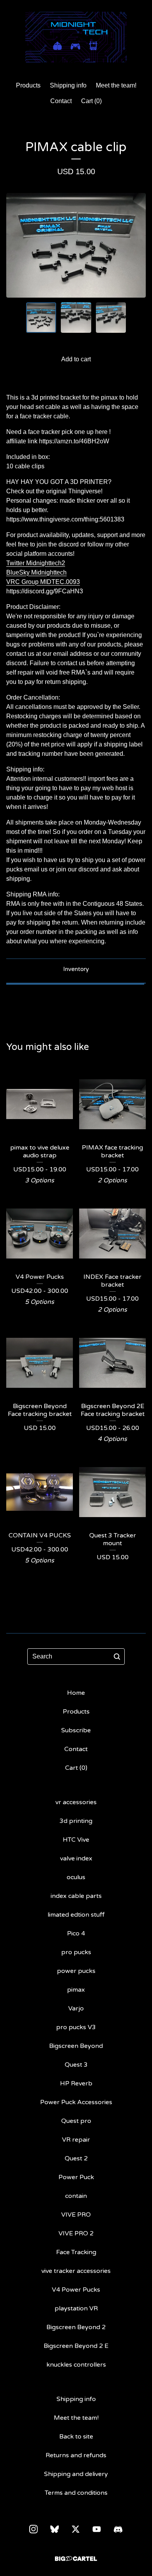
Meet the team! (116, 85)
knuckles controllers (76, 2365)
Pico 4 (76, 1933)
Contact (61, 101)
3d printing (76, 1821)
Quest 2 (76, 2158)
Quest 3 (76, 2065)
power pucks (76, 1971)
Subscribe (76, 1730)
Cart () (91, 101)
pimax (76, 1990)
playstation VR (76, 2308)
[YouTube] (97, 2529)
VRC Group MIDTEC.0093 (43, 582)
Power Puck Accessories (76, 2102)
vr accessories (76, 1802)
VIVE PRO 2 (76, 2233)
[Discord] (118, 2530)
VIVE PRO (76, 2215)
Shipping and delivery (76, 2474)
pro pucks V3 (76, 2027)
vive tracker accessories (76, 2271)
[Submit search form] (117, 1657)
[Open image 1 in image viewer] (76, 245)
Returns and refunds (76, 2455)
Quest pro (76, 2121)
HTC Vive (76, 1840)
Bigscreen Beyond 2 (76, 2327)
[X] (76, 2529)
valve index (76, 1858)
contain (76, 2196)
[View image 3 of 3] (111, 318)
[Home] (76, 37)
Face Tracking (76, 2252)
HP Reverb (76, 2083)
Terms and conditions (76, 2493)
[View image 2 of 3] (76, 318)
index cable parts (76, 1896)
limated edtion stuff (76, 1915)
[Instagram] (34, 2529)
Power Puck (76, 2177)
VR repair (76, 2140)
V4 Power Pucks (76, 2290)
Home (76, 1693)
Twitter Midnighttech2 (36, 563)
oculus (76, 1877)
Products (28, 85)
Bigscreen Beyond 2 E (76, 2346)
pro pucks (76, 1952)
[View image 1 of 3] (41, 318)
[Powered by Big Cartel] (76, 2559)
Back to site (76, 2437)
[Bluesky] (55, 2529)
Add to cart (76, 359)
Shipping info (68, 85)
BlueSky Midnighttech (36, 572)
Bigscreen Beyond (76, 2046)
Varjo (76, 2008)
